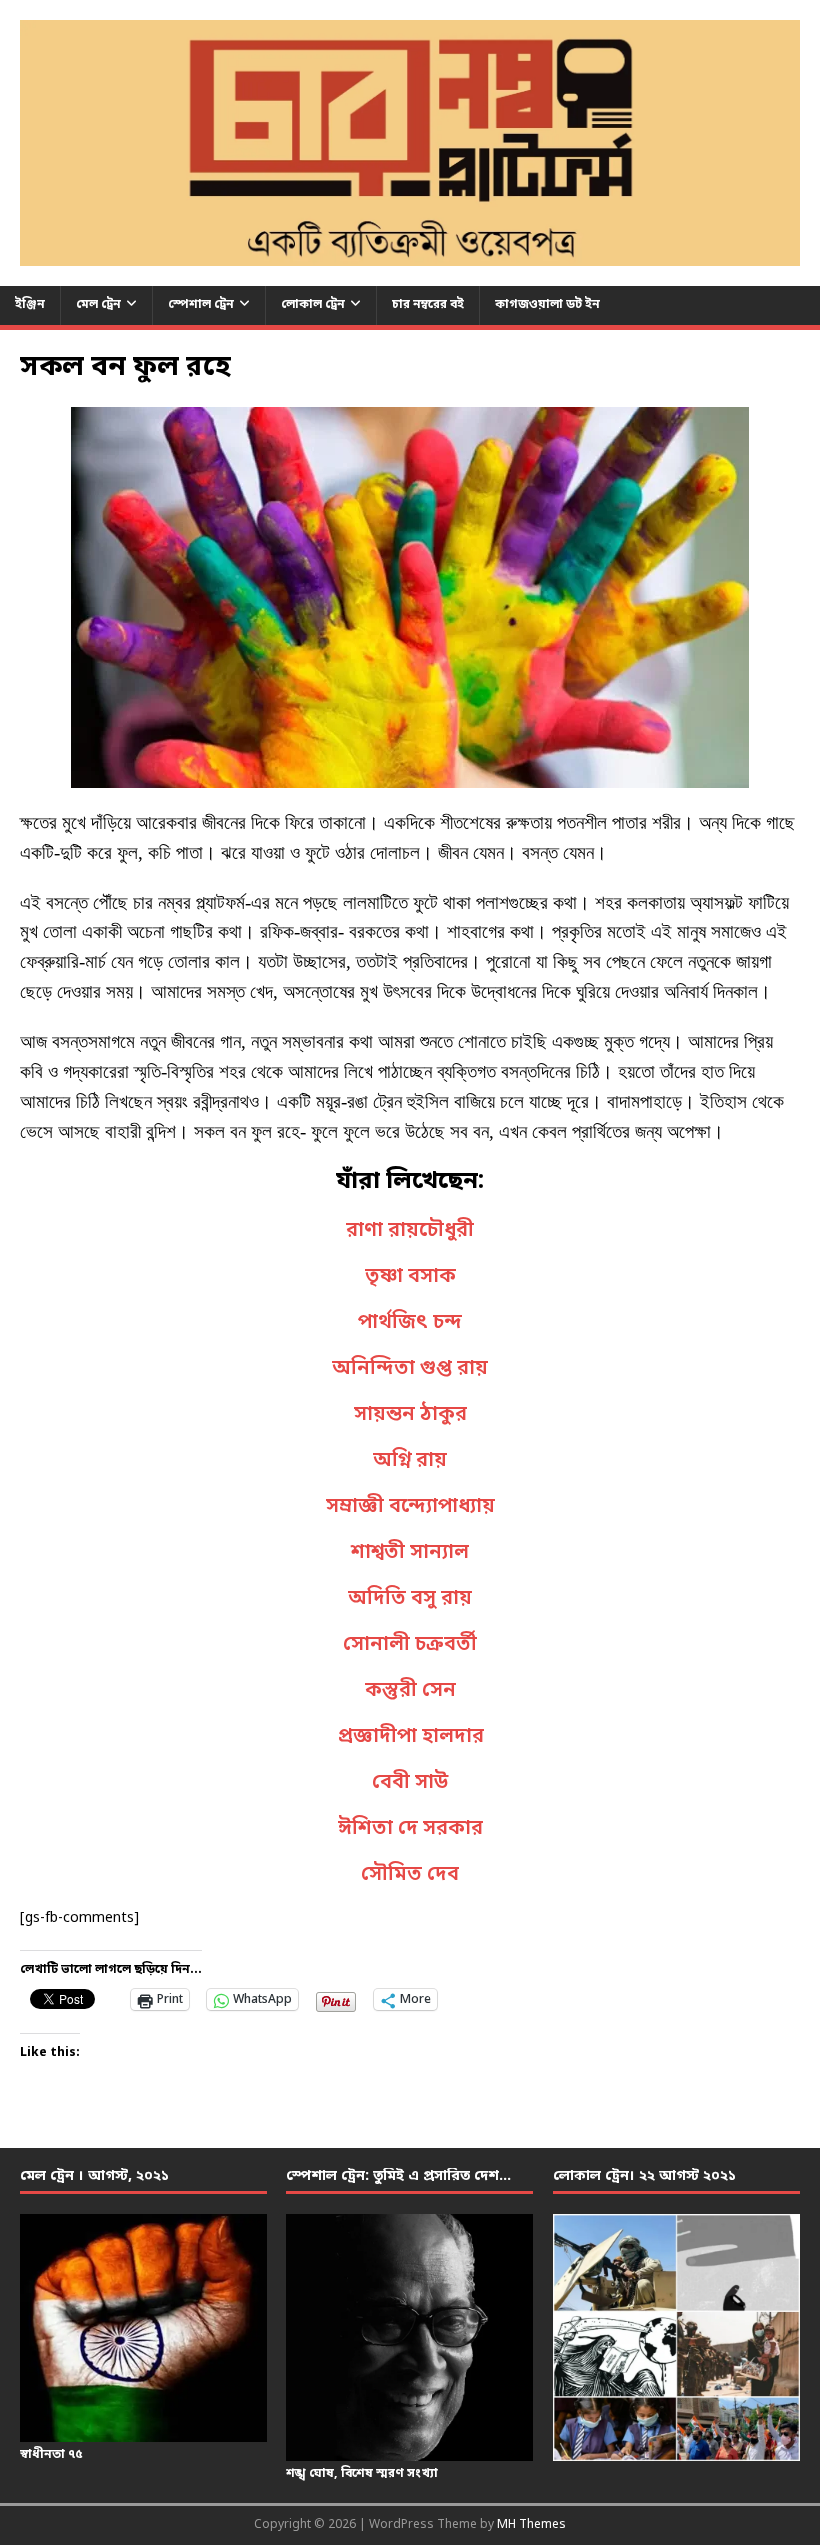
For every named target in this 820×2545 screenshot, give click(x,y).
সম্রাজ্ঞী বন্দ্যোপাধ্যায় (410, 1507)
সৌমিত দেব (410, 1875)
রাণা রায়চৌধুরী (410, 1231)
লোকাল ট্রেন (313, 305)
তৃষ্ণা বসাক (410, 1277)
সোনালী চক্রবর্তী (410, 1645)
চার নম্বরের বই (428, 305)
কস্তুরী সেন (410, 1691)
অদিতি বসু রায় (410, 1599)
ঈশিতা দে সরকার (410, 1829)
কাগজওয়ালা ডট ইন (547, 305)
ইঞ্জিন (30, 305)
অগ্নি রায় (410, 1461)
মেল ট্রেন (98, 305)
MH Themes (531, 2525)
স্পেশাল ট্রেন (201, 305)
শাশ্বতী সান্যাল (410, 1553)
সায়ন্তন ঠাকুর (410, 1415)
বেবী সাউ (410, 1783)
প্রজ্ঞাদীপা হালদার (410, 1737)
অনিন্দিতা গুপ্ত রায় (410, 1369)
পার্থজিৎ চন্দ (410, 1323)
